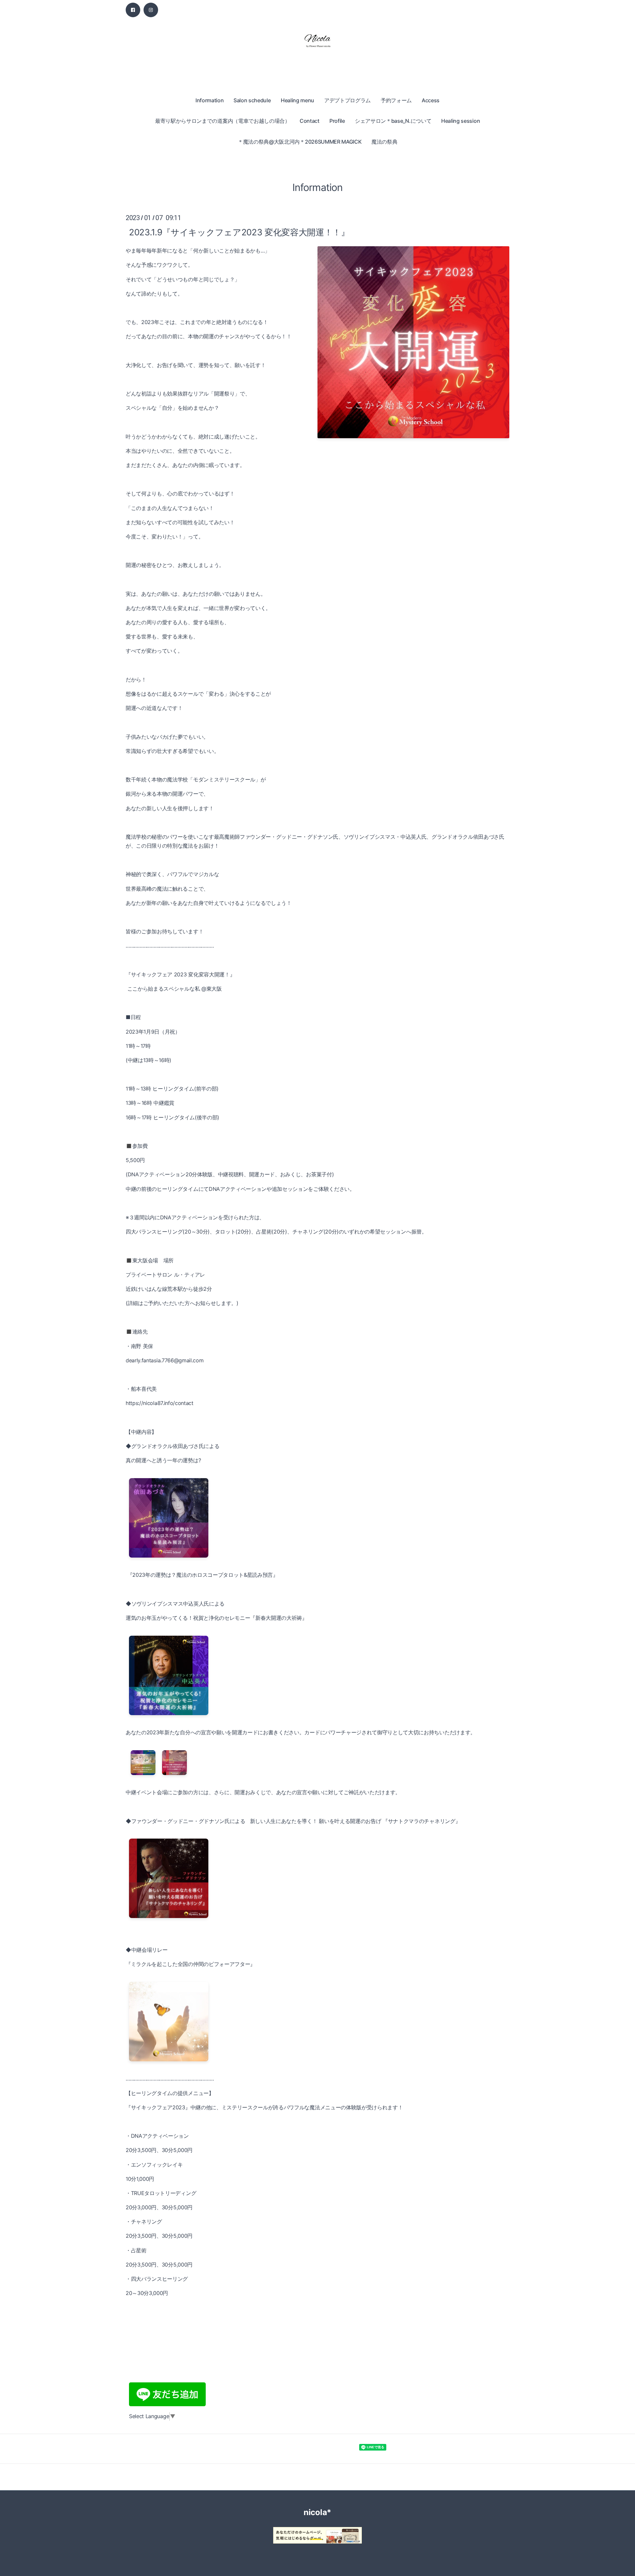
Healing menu (297, 100)
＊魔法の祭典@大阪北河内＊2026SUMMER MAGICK (300, 142)
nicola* (317, 2512)
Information (210, 100)
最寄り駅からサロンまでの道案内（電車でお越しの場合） (223, 121)
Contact (310, 121)
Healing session (461, 121)
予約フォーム (396, 100)
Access (431, 100)
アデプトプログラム (347, 100)
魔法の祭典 (384, 142)
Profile (337, 121)
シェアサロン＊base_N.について (393, 121)
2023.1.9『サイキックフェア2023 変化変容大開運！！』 (239, 232)
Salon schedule (252, 100)
